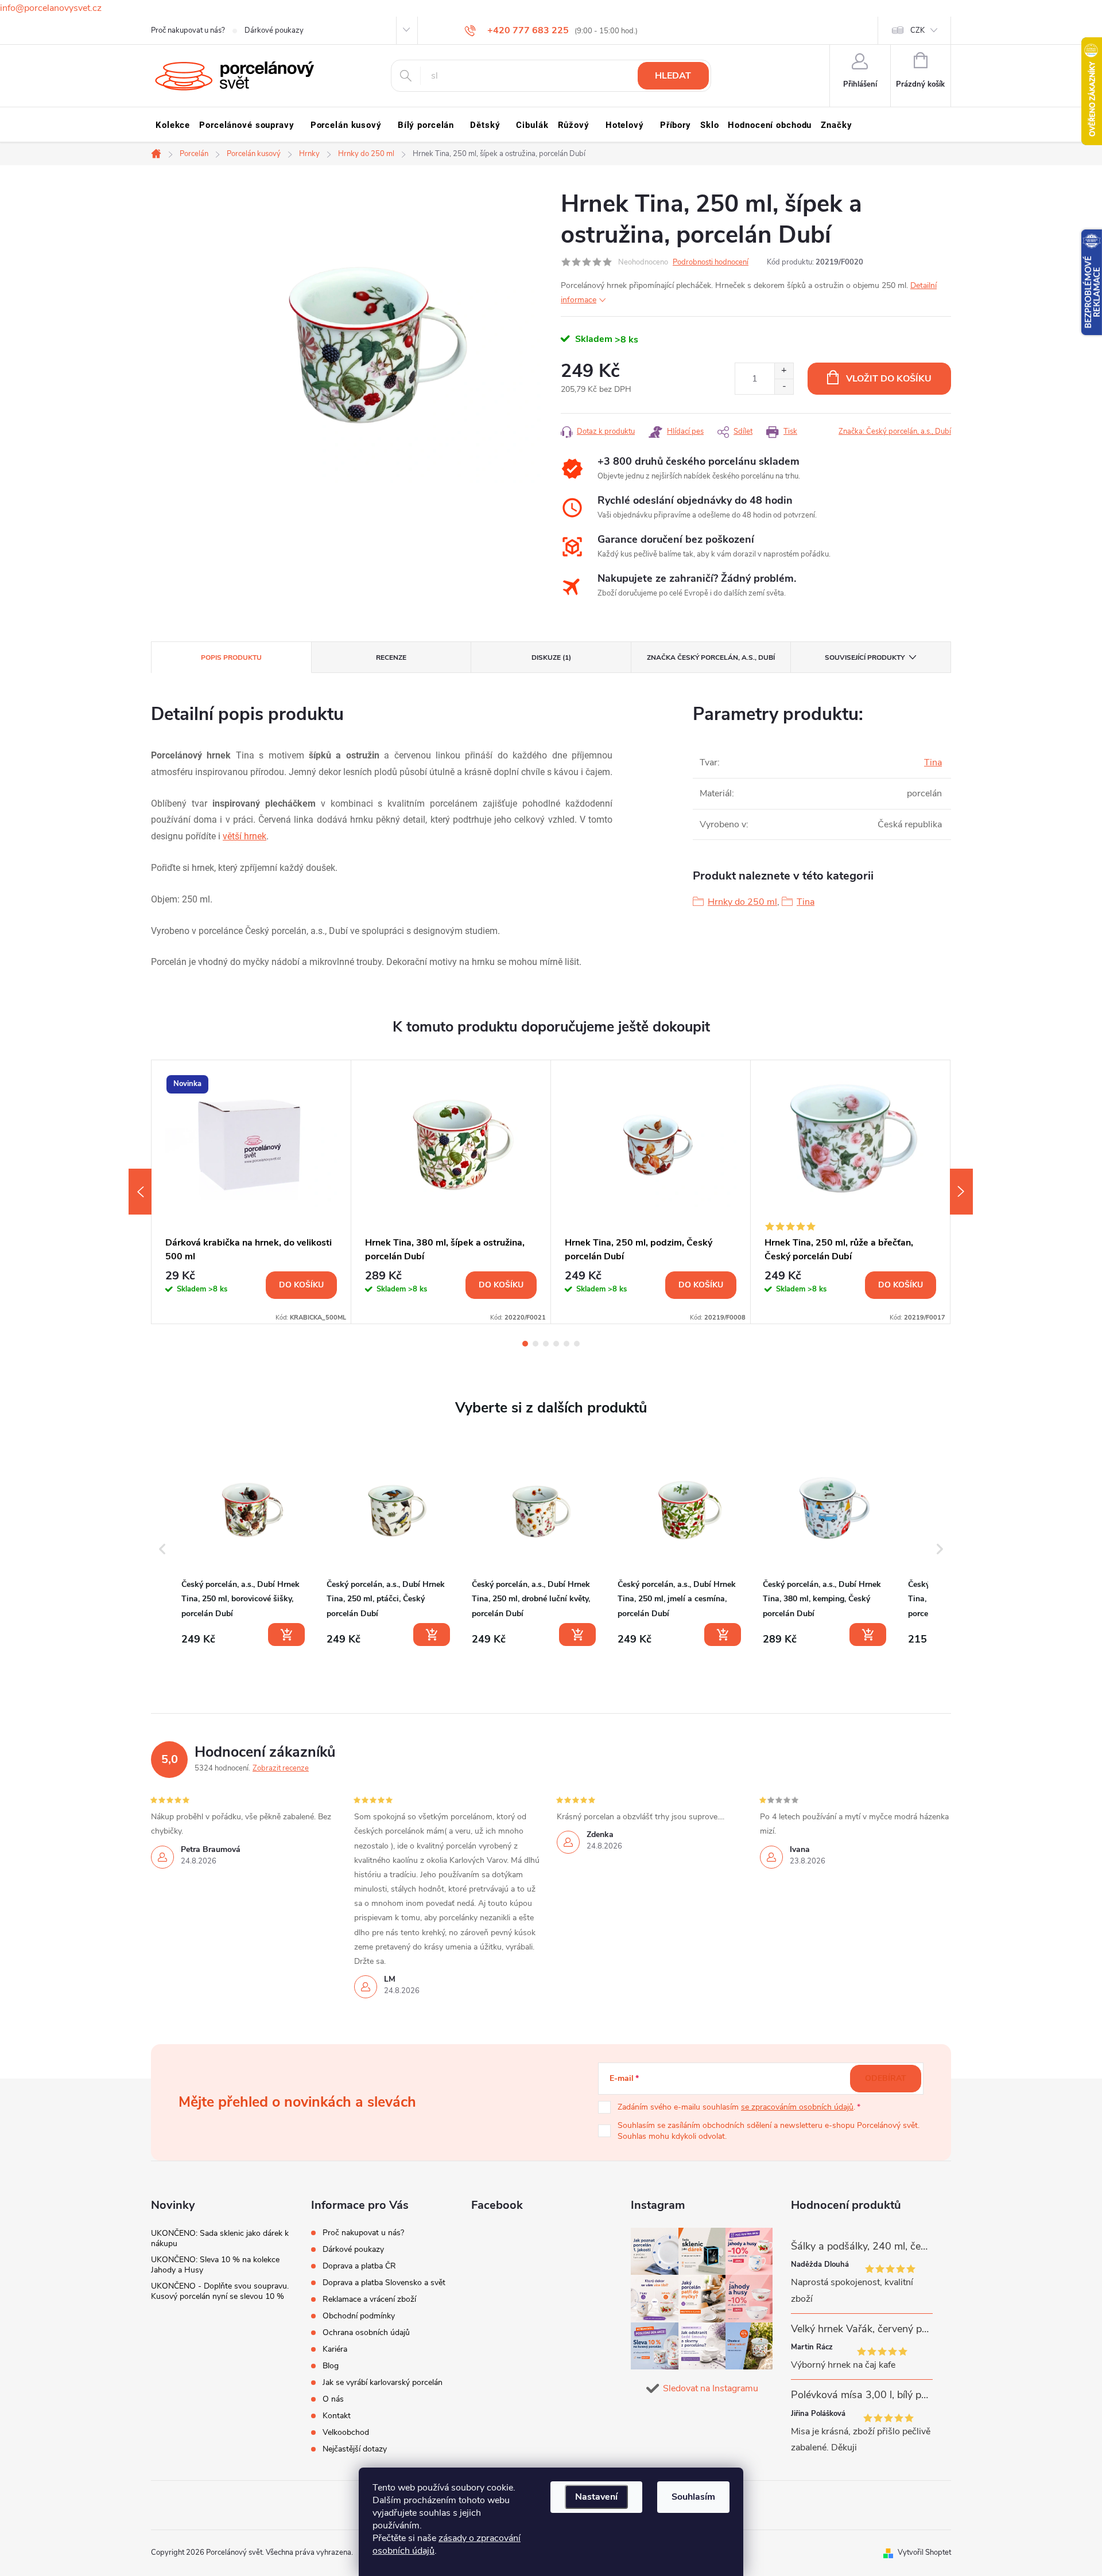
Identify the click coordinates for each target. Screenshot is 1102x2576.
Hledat (673, 76)
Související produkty (865, 657)
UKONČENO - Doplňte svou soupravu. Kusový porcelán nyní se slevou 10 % (220, 2291)
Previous (140, 1192)
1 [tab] (525, 1344)
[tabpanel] (251, 1192)
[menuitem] (173, 125)
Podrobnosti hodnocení (711, 262)
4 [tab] (556, 1344)
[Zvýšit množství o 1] (784, 371)
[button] (162, 1549)
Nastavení (596, 2497)
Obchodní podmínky (359, 2316)
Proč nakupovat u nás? (188, 30)
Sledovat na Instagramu (711, 2388)
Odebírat (886, 2078)
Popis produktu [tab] (231, 657)
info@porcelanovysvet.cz (51, 8)
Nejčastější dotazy (355, 2449)
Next (961, 1192)
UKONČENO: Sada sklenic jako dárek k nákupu (220, 2238)
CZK (917, 30)
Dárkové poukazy (274, 30)
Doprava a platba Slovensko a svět (384, 2283)
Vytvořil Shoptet (924, 2552)
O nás (333, 2399)
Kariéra (335, 2349)
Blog (331, 2366)
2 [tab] (536, 1344)
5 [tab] (566, 1344)
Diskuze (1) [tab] (551, 657)
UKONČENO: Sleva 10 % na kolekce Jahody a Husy (215, 2265)
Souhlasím (693, 2497)
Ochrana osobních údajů (366, 2332)
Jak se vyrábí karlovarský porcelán (383, 2382)
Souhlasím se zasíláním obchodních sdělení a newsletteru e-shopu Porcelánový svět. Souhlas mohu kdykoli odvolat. (769, 2131)
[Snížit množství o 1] (784, 386)
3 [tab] (546, 1344)
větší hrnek (245, 836)
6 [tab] (577, 1344)
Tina (933, 762)
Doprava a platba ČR (359, 2266)
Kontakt (337, 2416)
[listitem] (244, 1546)
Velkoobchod (346, 2432)
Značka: (895, 431)
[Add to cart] (286, 1635)
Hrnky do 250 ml (742, 902)
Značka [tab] (711, 657)
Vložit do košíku (889, 379)
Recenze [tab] (391, 657)
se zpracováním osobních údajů (797, 2107)
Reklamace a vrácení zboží (369, 2299)
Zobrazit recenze (281, 1768)
